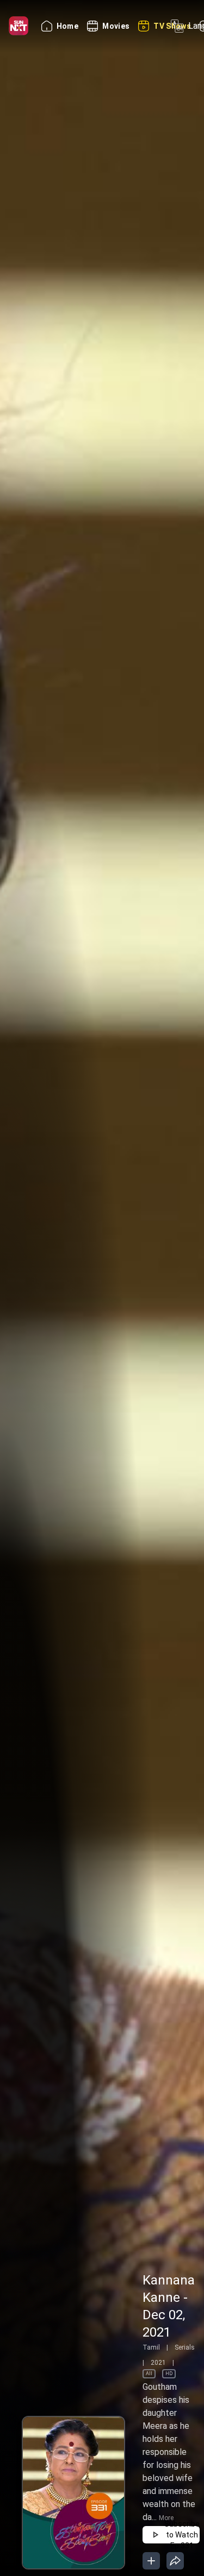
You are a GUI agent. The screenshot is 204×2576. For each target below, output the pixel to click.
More (166, 2518)
